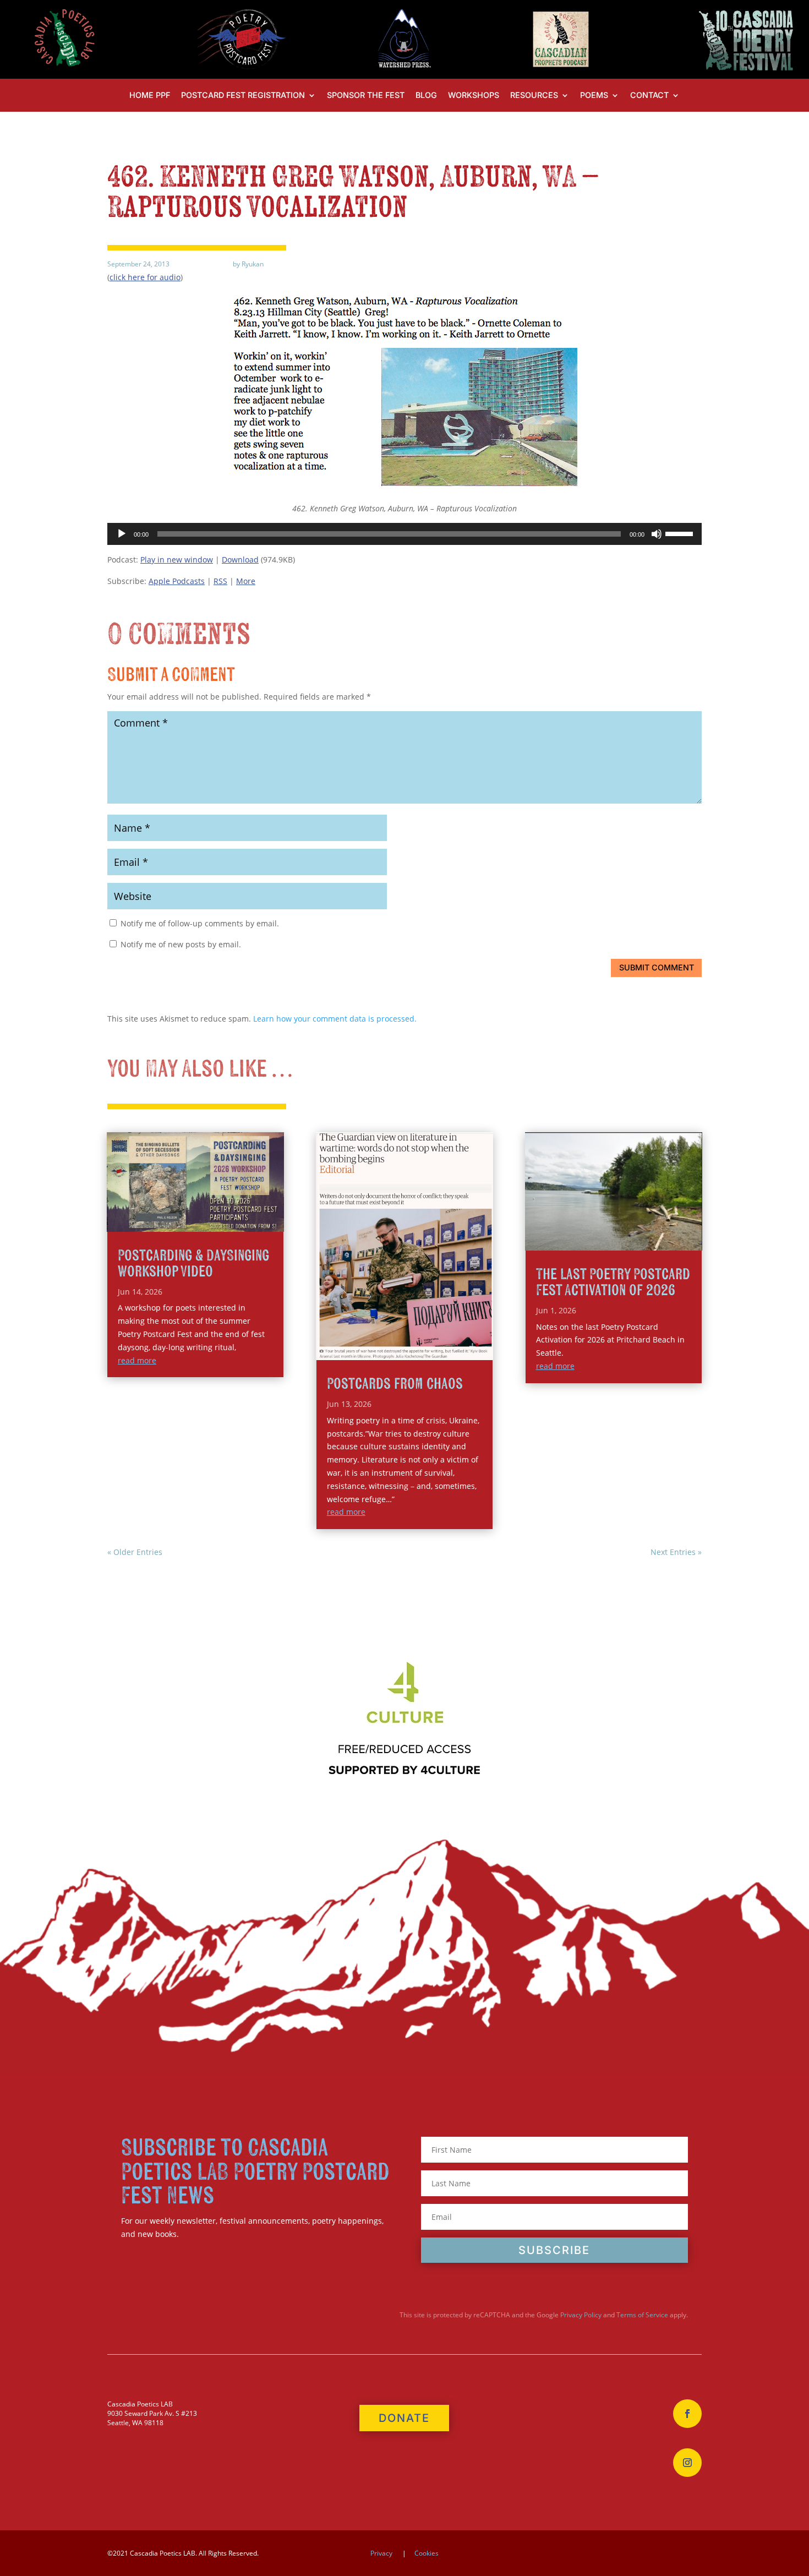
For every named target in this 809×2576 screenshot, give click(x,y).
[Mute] (657, 534)
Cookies (427, 2553)
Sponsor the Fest (366, 95)
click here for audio (145, 277)
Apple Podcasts (177, 581)
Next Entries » (676, 1552)
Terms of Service (642, 2315)
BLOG (426, 95)
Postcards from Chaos (395, 1384)
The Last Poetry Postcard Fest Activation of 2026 (613, 1282)
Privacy (381, 2553)
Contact (649, 95)
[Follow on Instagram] (687, 2463)
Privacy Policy (581, 2315)
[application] (404, 534)
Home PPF (150, 95)
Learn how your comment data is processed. (335, 1019)
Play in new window (177, 560)
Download (240, 560)
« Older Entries (135, 1552)
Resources (534, 95)
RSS (220, 581)
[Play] (122, 534)
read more (137, 1360)
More (246, 581)
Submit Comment (657, 967)
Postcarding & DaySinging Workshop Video (193, 1264)
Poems (594, 95)
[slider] (681, 533)
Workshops (474, 95)
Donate (404, 2418)
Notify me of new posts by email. (181, 944)
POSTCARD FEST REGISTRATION (243, 95)
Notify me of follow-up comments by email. (200, 923)
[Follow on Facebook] (687, 2414)
